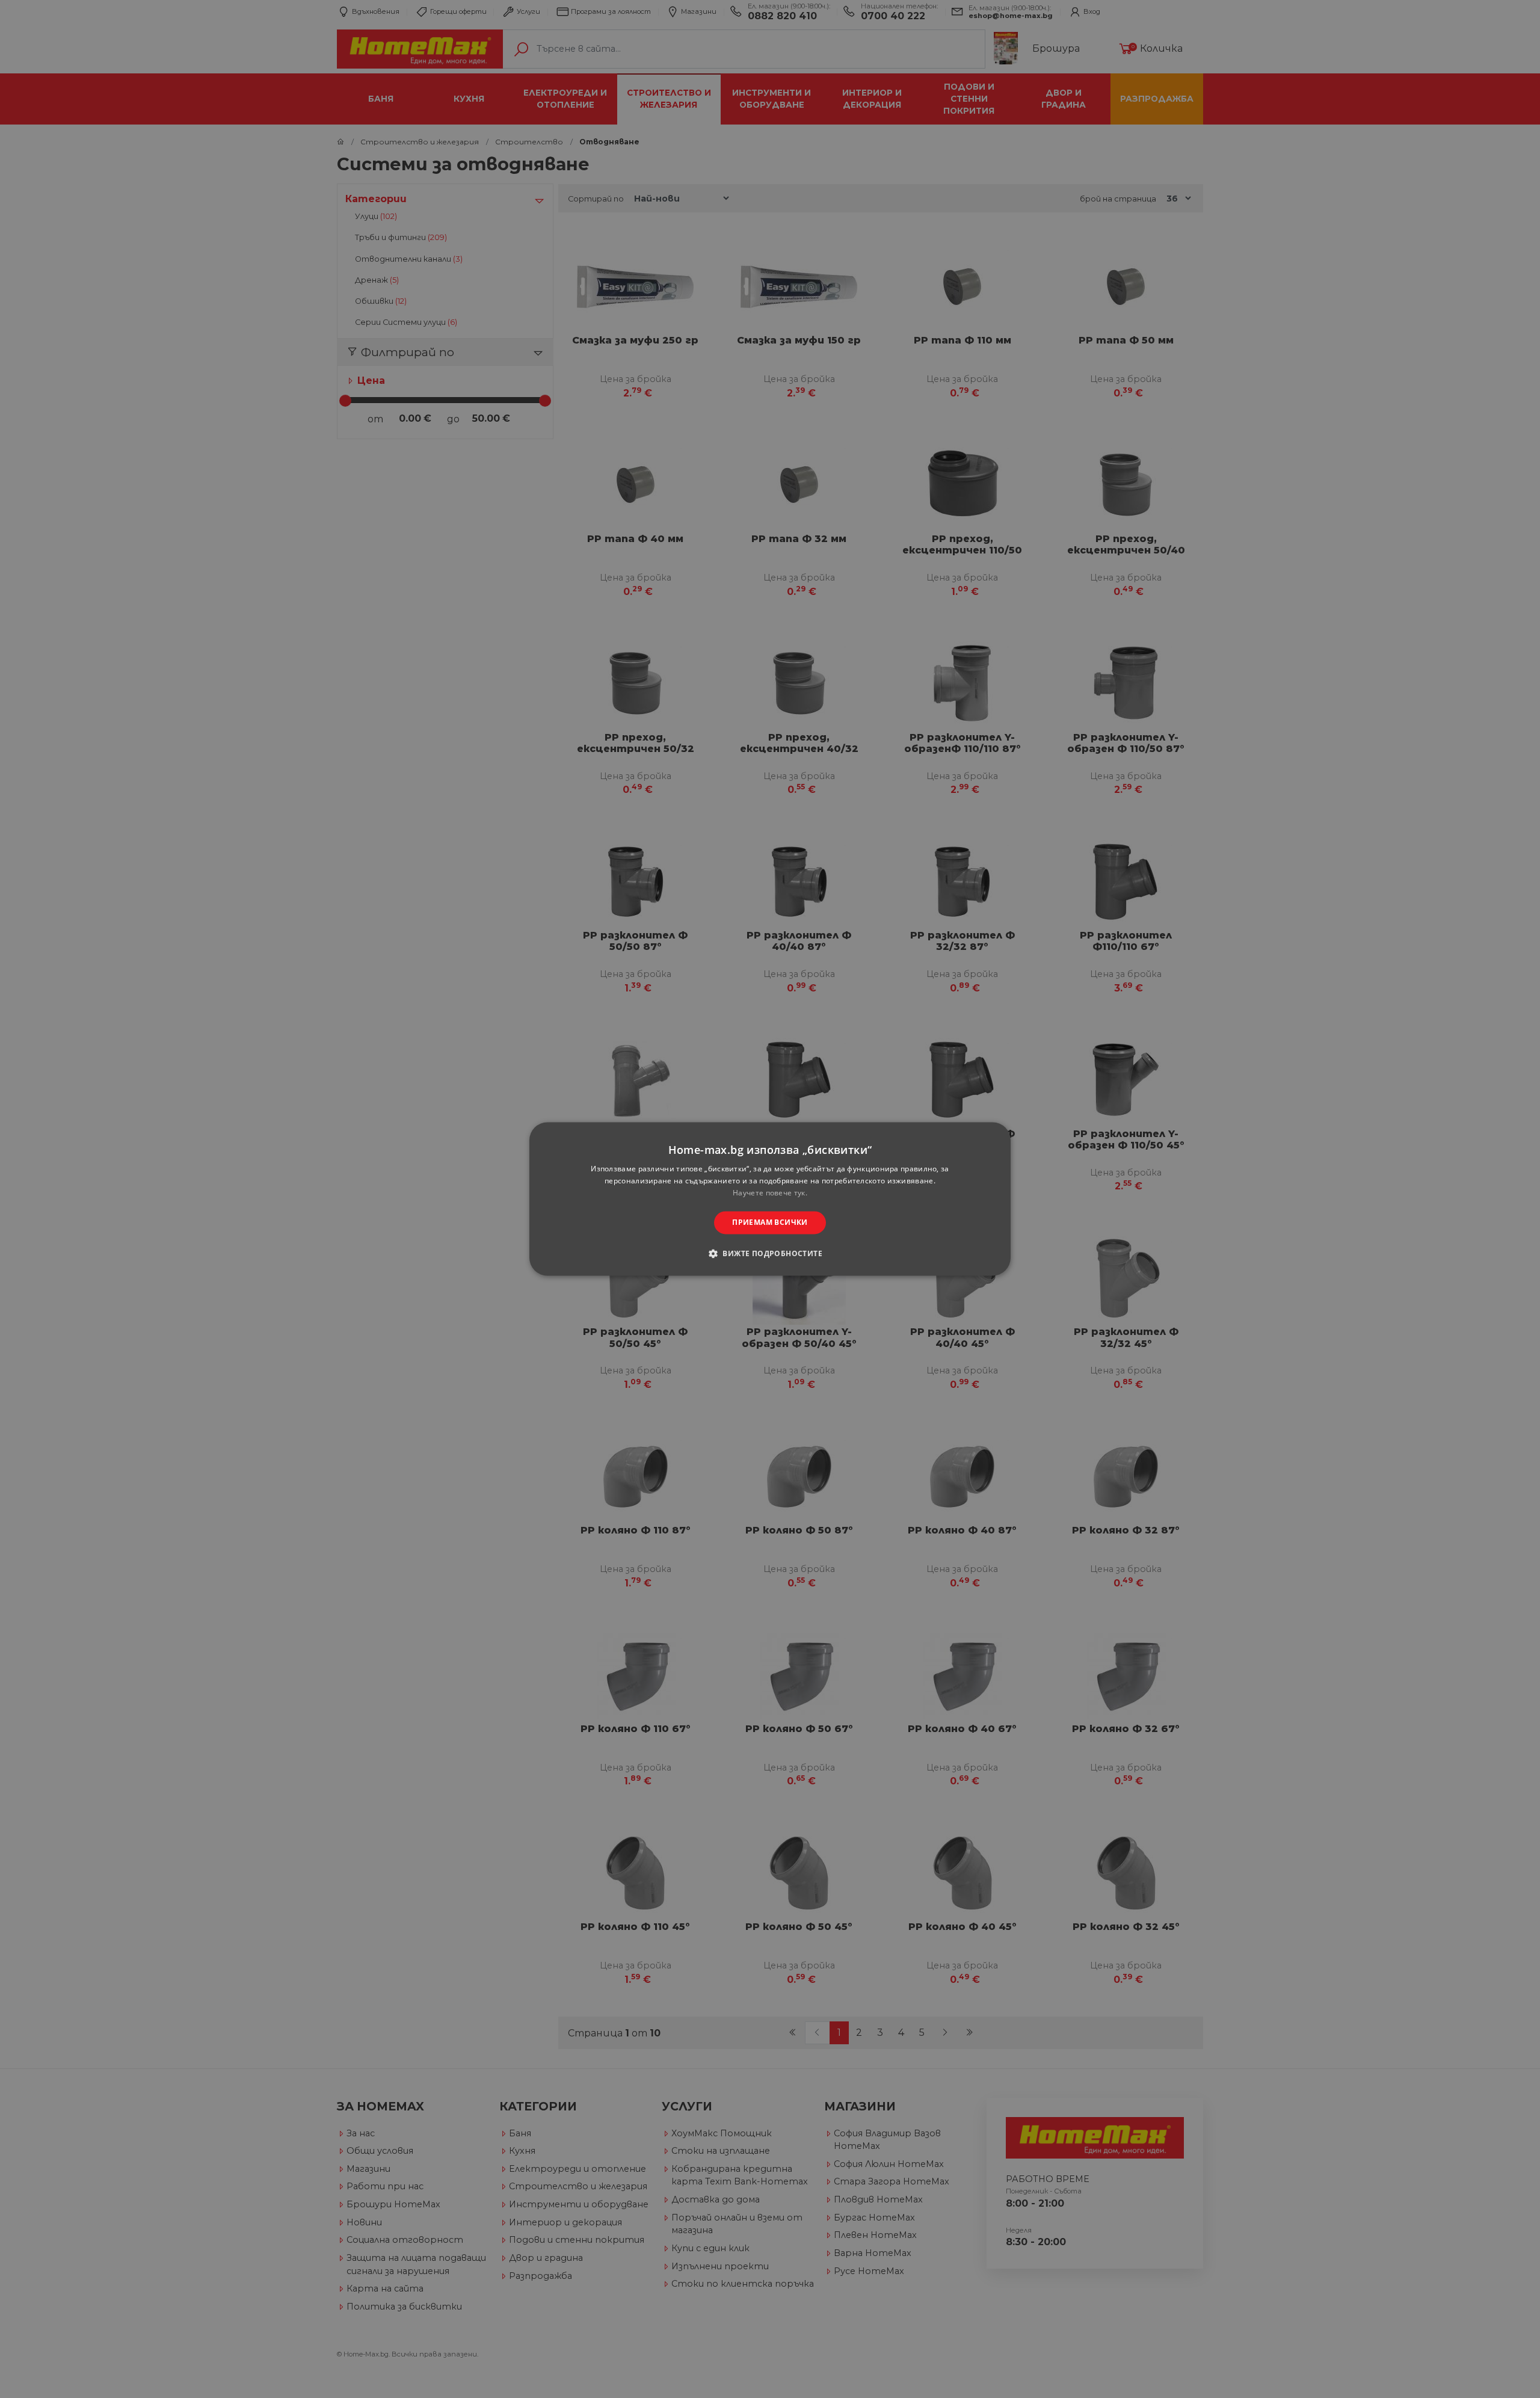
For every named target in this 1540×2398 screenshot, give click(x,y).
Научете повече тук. (770, 1193)
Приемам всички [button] (770, 1222)
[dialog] (770, 1199)
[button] (770, 1254)
